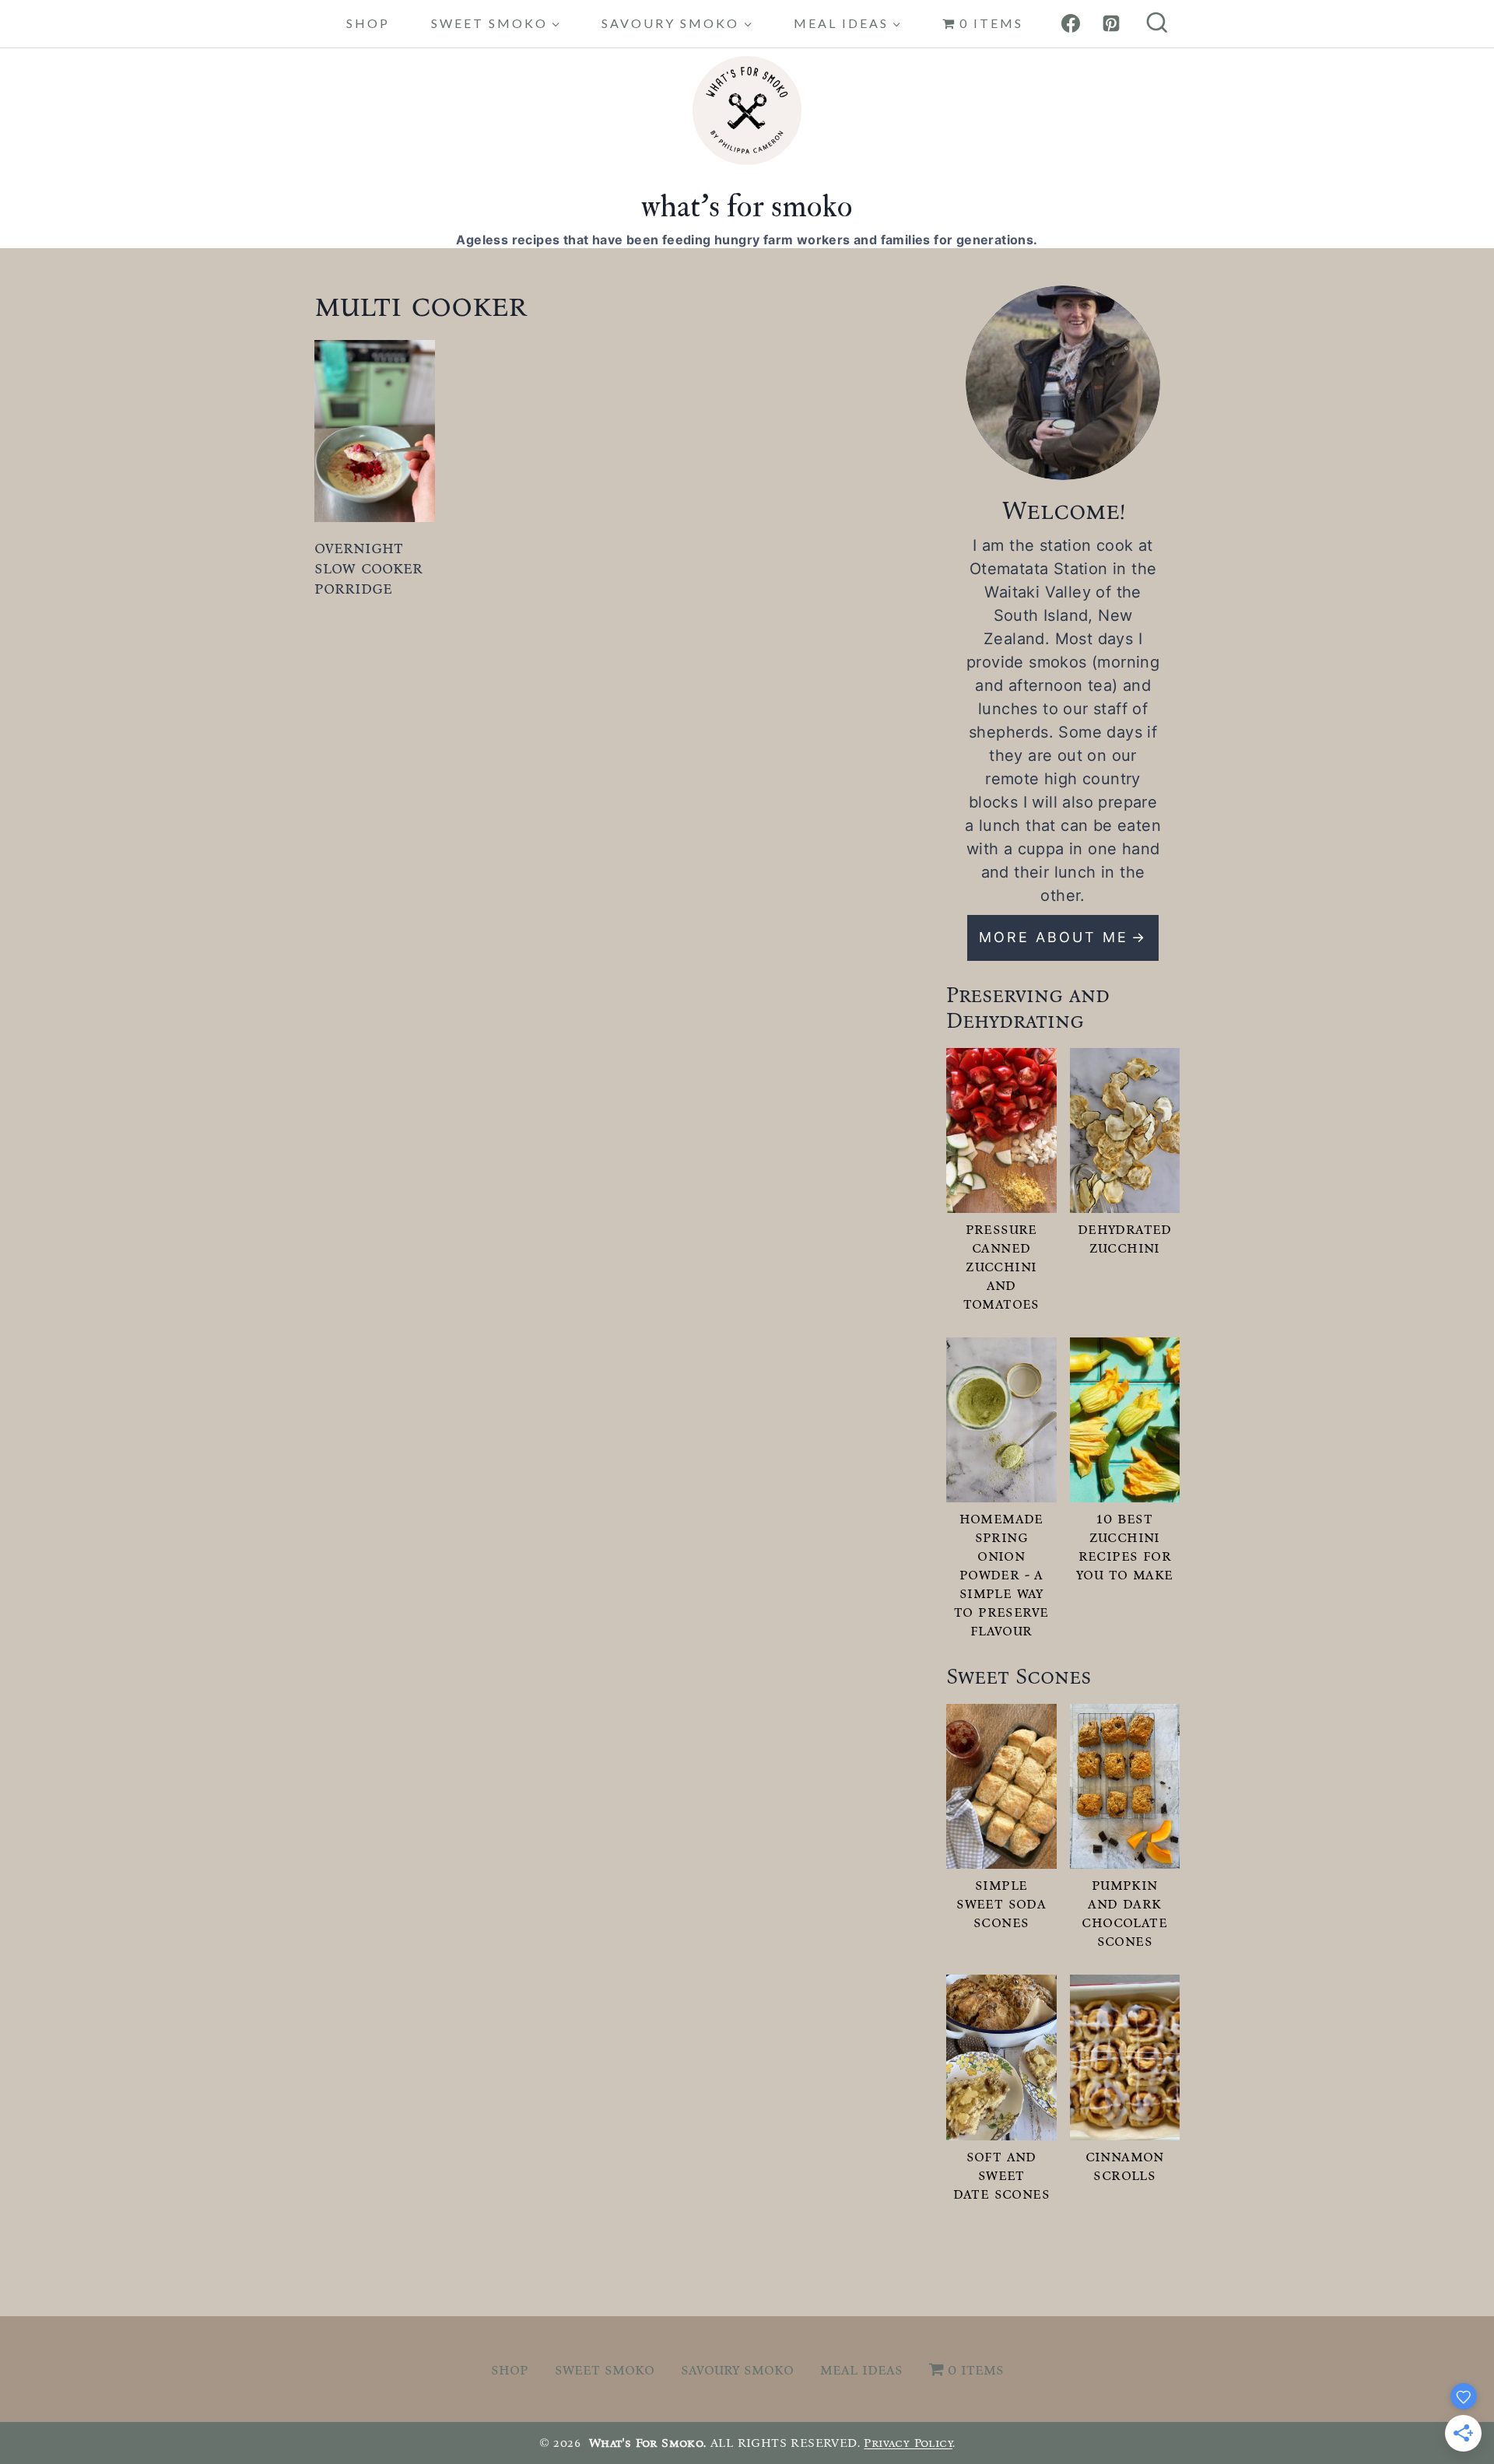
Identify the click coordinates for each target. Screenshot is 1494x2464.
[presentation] (375, 431)
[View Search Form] (1157, 24)
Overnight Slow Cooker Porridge (368, 568)
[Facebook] (1071, 23)
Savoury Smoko (737, 2369)
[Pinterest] (1111, 23)
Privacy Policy (908, 2443)
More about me (1054, 937)
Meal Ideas (861, 2369)
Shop (368, 23)
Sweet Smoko (605, 2369)
